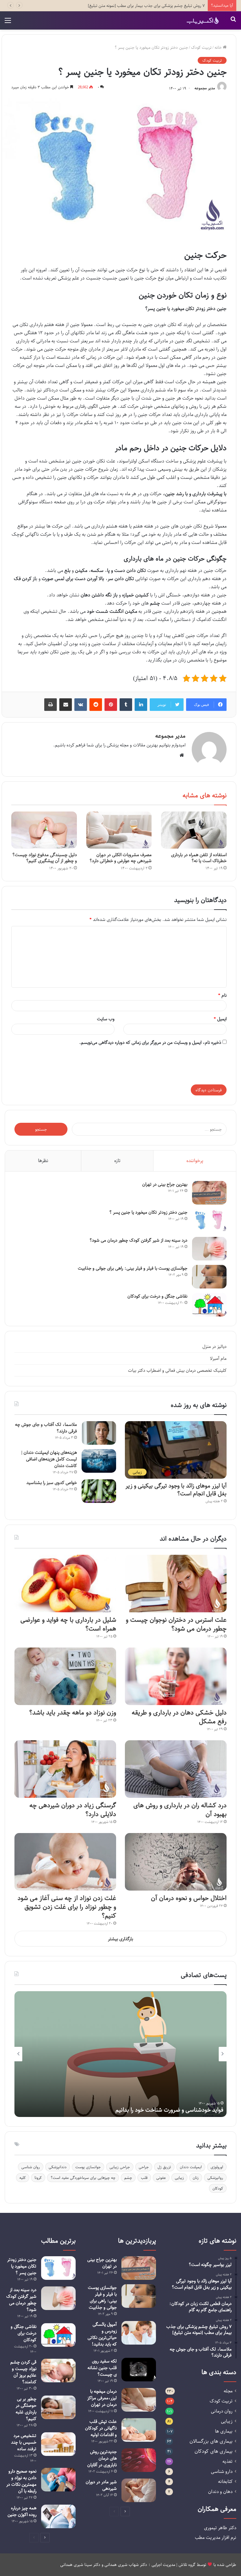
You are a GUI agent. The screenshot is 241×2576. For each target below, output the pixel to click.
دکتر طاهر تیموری (220, 2528)
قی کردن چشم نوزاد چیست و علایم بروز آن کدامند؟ (23, 2372)
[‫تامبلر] (126, 705)
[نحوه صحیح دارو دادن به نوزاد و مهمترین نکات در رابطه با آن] (58, 2480)
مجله (228, 2391)
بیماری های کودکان (214, 2451)
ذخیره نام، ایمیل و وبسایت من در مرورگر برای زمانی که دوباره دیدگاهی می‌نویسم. (150, 1042)
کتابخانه (225, 2482)
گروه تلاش (187, 2565)
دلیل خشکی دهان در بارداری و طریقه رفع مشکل (179, 1717)
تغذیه (228, 2461)
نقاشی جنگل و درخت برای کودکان (157, 1296)
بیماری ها (224, 2431)
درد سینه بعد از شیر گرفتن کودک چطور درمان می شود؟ (138, 1240)
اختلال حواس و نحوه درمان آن (189, 1898)
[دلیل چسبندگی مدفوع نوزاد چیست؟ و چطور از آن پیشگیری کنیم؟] (44, 830)
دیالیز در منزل (214, 1346)
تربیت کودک (201, 47)
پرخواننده (195, 1161)
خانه (219, 47)
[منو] (8, 23)
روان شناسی (31, 2167)
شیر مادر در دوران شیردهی (101, 2485)
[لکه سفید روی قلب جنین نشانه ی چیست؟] (139, 2370)
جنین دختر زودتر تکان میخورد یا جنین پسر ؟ (148, 1212)
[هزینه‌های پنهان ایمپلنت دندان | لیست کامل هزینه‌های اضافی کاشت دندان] (99, 1461)
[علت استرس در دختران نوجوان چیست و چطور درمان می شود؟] (176, 1584)
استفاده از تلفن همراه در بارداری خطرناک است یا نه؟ (199, 858)
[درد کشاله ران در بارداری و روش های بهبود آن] (176, 1769)
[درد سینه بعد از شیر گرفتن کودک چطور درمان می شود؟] (209, 1249)
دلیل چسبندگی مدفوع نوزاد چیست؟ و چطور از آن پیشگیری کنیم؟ (45, 858)
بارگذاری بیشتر (120, 1939)
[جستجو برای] (233, 23)
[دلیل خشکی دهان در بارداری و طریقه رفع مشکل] (176, 1676)
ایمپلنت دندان (191, 2167)
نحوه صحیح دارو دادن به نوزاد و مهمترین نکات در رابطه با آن (21, 2481)
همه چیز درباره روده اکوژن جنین (22, 2511)
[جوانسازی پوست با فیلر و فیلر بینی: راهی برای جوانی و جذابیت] (209, 1277)
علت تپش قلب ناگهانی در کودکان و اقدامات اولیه (101, 2428)
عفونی (161, 2178)
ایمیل (220, 1019)
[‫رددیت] (96, 705)
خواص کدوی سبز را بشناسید (52, 1483)
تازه (117, 1161)
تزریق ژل (164, 2167)
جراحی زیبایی (120, 2167)
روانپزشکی (215, 2178)
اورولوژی (217, 2167)
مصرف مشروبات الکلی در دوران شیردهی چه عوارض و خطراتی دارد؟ (120, 858)
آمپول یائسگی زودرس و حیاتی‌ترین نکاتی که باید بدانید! (102, 2334)
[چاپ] (51, 705)
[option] (120, 2054)
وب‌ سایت (106, 1019)
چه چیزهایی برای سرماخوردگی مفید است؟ (83, 2178)
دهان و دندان (220, 2492)
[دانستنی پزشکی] (203, 20)
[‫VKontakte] (81, 705)
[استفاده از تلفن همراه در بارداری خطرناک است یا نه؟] (194, 830)
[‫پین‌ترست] (111, 705)
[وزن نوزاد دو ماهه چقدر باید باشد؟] (65, 1676)
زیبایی (179, 2178)
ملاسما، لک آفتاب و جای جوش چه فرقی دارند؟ (46, 1428)
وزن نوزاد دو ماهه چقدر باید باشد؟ (72, 1712)
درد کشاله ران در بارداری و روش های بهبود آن (180, 1810)
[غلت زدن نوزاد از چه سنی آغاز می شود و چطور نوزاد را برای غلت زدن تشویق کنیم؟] (65, 1862)
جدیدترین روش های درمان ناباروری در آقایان (102, 2458)
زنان (196, 2178)
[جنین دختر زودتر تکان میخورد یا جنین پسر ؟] (209, 1221)
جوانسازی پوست (88, 2167)
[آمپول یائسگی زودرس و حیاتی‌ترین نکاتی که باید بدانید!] (139, 2333)
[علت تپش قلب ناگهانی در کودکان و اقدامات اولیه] (139, 2430)
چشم (128, 2178)
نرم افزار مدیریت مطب (216, 2537)
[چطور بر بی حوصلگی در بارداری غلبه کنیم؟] (58, 2407)
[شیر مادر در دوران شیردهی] (139, 2490)
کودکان (218, 2188)
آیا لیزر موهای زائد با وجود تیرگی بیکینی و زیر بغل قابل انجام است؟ (176, 1490)
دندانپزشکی (58, 2167)
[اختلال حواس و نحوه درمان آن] (176, 1862)
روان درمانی (222, 2411)
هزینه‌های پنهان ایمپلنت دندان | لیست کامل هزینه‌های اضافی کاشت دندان (49, 1459)
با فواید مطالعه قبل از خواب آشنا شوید (180, 2110)
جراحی (144, 2167)
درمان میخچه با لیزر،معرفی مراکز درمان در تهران (102, 2398)
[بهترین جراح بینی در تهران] (209, 1193)
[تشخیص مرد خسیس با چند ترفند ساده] (58, 2444)
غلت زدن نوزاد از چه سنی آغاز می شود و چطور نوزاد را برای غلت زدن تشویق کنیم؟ (67, 1907)
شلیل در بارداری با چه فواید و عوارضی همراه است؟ (68, 1624)
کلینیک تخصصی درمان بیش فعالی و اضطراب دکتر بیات (177, 1370)
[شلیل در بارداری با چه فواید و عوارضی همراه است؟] (65, 1584)
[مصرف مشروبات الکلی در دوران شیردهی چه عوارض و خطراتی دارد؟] (119, 830)
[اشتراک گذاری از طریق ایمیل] (66, 705)
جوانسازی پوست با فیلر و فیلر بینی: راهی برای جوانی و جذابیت (133, 1268)
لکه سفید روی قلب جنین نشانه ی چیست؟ (102, 2368)
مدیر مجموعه (205, 88)
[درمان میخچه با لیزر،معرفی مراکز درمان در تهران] (139, 2400)
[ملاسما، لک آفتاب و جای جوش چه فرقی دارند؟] (99, 1433)
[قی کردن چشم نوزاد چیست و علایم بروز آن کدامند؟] (58, 2371)
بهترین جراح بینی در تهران (165, 1184)
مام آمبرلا (218, 1358)
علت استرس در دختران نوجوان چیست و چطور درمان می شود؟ (176, 1624)
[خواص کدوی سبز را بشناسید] (99, 1491)
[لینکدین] (141, 705)
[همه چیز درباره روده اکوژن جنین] (58, 2516)
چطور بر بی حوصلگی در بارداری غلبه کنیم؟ (26, 2409)
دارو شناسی (222, 2471)
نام (222, 995)
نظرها (43, 1161)
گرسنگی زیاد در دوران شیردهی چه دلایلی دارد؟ (73, 1810)
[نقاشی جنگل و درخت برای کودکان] (209, 1305)
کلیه (23, 2178)
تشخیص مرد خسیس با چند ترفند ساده (24, 2442)
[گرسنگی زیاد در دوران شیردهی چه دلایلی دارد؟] (65, 1769)
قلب (144, 2178)
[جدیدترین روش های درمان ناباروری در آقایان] (139, 2460)
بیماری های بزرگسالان (211, 2441)
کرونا (38, 2178)
